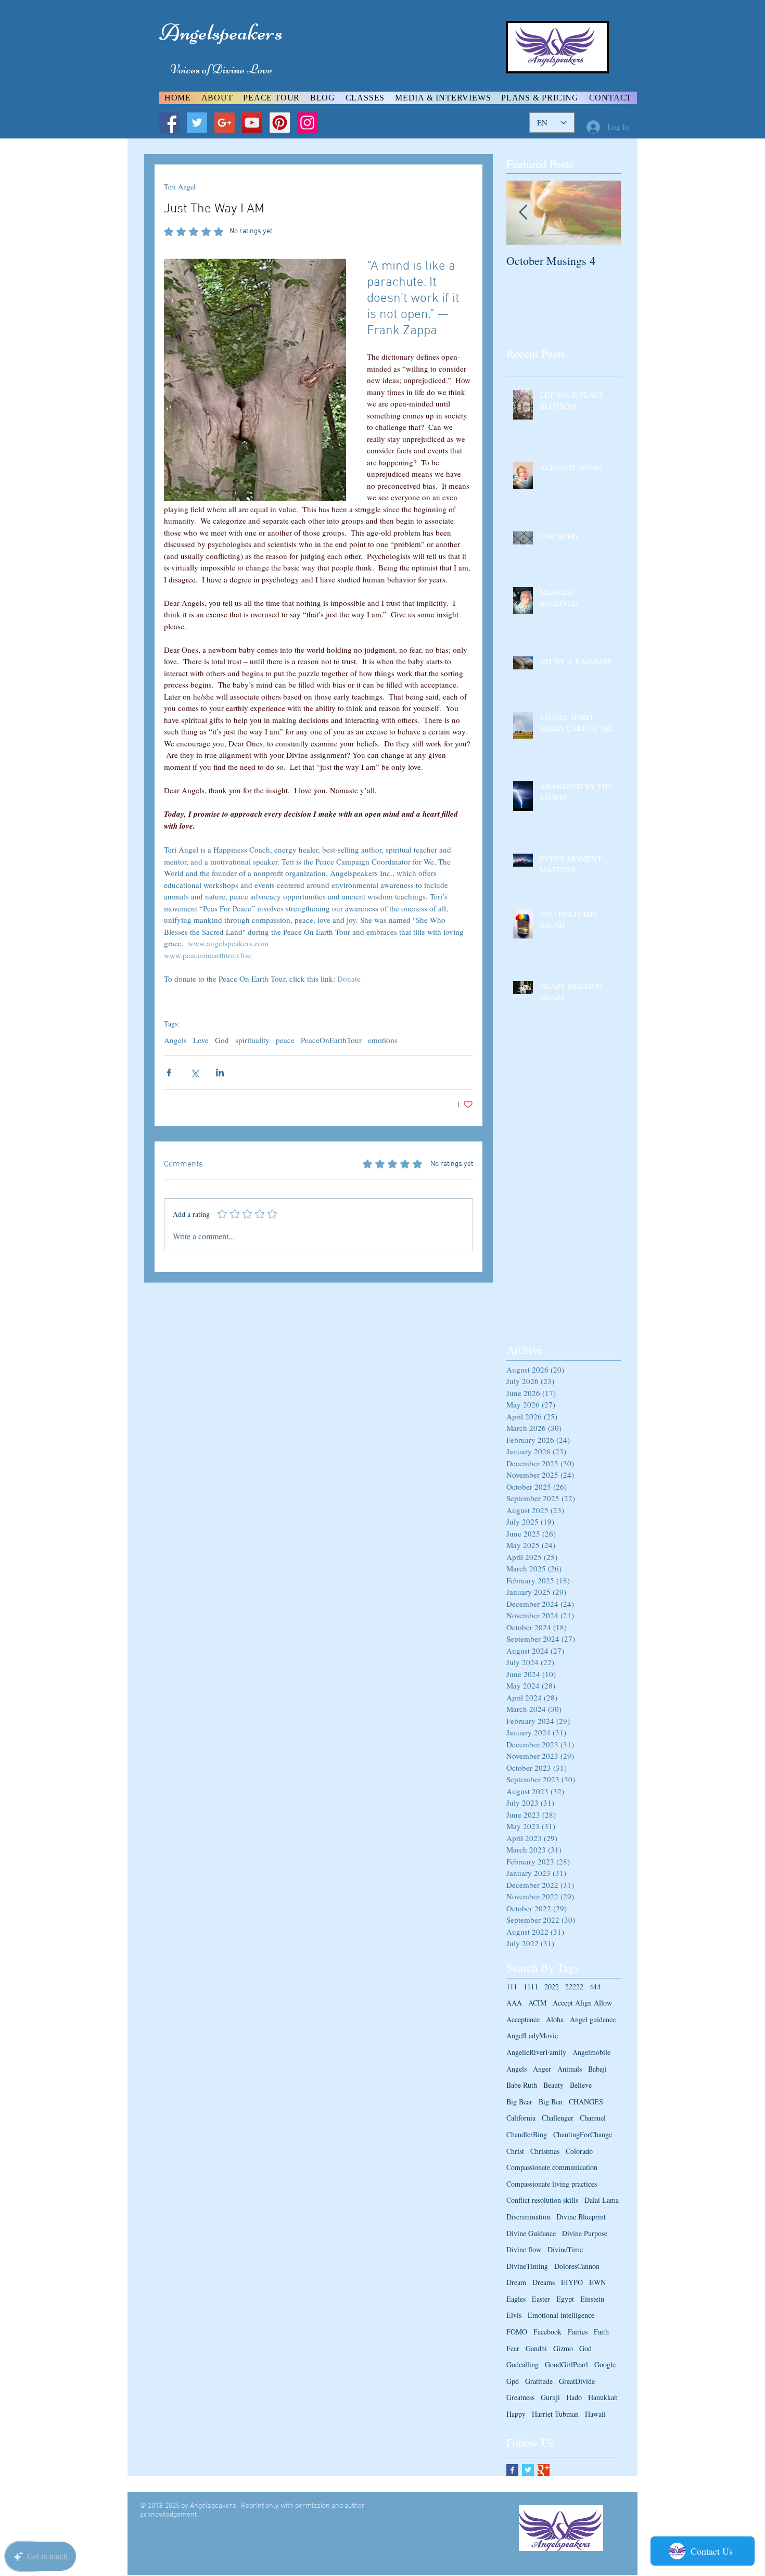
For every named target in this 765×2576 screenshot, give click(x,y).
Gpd (513, 2381)
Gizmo (563, 2348)
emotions (383, 1040)
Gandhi (536, 2348)
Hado (574, 2397)
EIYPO (572, 2282)
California (521, 2118)
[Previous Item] (523, 213)
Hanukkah (603, 2397)
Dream (516, 2282)
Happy (516, 2414)
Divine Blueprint (581, 2217)
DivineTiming (527, 2266)
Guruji (550, 2397)
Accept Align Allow (582, 2003)
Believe (581, 2085)
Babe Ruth (522, 2085)
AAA (514, 2003)
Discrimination (528, 2217)
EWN (597, 2282)
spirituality (252, 1040)
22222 (574, 1987)
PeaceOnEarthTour (331, 1040)
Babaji (597, 2069)
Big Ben (551, 2102)
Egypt (565, 2299)
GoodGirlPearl (566, 2364)
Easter (541, 2299)
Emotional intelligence (561, 2315)
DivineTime (565, 2249)
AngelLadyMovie (532, 2035)
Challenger (558, 2118)
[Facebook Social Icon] (169, 123)
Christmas (545, 2151)
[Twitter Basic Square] (528, 2470)
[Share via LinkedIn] (220, 1073)
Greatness (520, 2397)
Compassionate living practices (552, 2184)
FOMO (517, 2332)
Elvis (514, 2315)
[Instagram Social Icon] (307, 123)
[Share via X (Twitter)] (194, 1073)
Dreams (544, 2282)
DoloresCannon (577, 2266)
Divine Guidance (531, 2233)
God (222, 1040)
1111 (531, 1987)
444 (595, 1987)
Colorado (579, 2151)
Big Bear (519, 2102)
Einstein (592, 2299)
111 (512, 1987)
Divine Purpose (585, 2233)
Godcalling (522, 2364)
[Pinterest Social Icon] (280, 123)
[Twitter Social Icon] (197, 123)
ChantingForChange (583, 2134)
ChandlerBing (527, 2134)
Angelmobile (591, 2052)
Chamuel (593, 2118)
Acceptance (523, 2019)
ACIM (537, 2003)
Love (201, 1040)
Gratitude (539, 2381)
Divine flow (524, 2249)
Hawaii (595, 2414)
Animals (570, 2069)
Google (605, 2364)
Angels (175, 1040)
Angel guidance (593, 2019)
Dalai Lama (602, 2200)
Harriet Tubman (555, 2414)
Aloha (555, 2019)
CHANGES (586, 2102)
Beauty (553, 2085)
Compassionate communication (552, 2167)
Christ (515, 2151)
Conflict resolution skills (542, 2200)
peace (285, 1040)
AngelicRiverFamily (536, 2052)
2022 (552, 1987)
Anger (542, 2069)
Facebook (547, 2332)
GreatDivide (577, 2381)
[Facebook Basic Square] (512, 2470)
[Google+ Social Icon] (225, 123)
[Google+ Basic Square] (544, 2470)
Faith (601, 2332)
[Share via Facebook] (169, 1073)
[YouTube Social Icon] (252, 123)
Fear (513, 2348)
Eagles (516, 2299)
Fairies (578, 2332)
